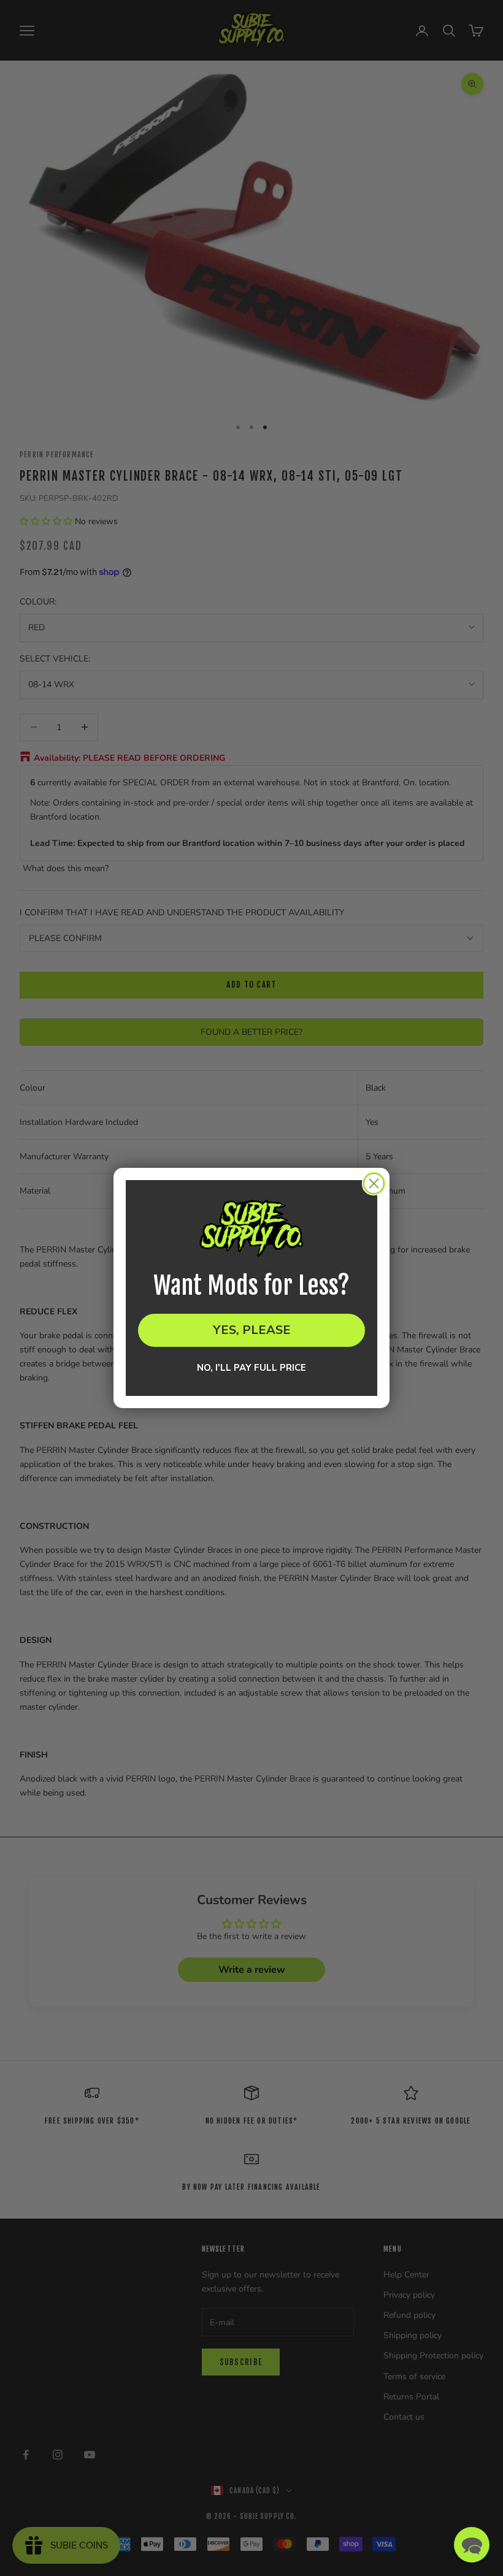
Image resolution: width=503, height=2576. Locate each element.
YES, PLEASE (252, 1330)
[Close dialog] (374, 1183)
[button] (472, 2545)
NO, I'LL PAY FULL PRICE (251, 1368)
